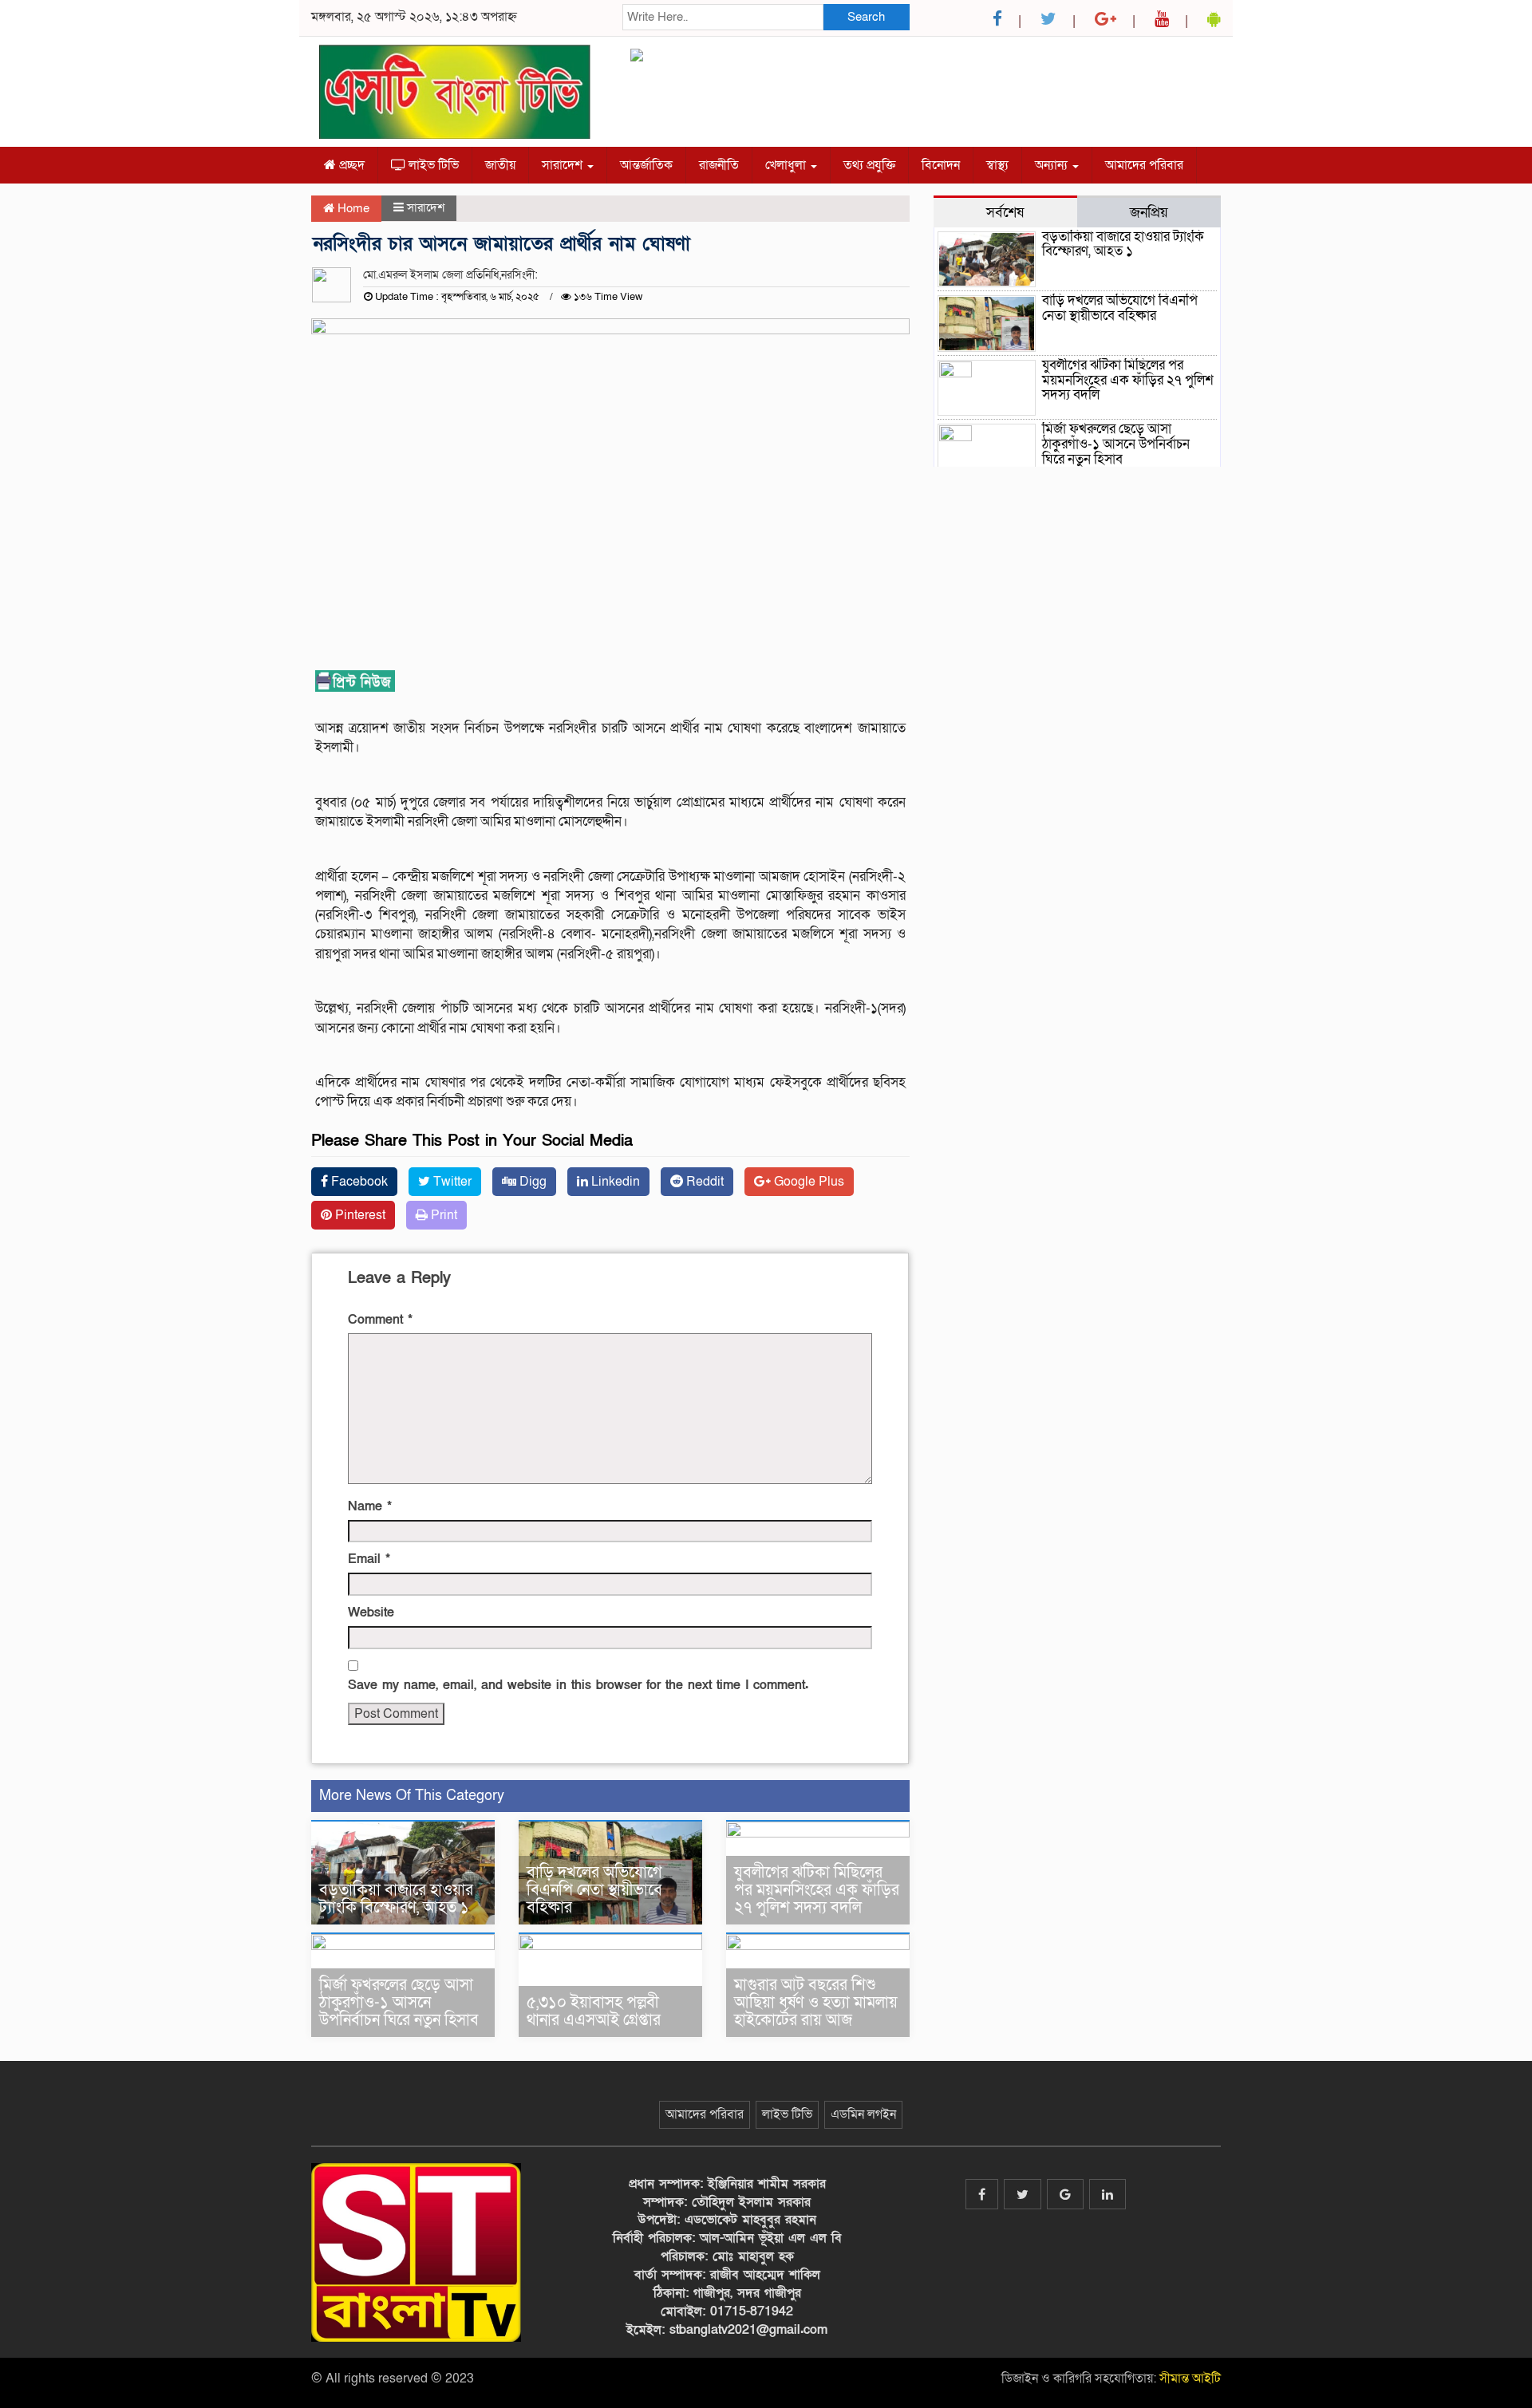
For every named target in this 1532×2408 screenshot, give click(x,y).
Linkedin (614, 1182)
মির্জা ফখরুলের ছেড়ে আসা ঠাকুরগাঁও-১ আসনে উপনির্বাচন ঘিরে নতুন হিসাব (399, 2003)
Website (371, 1613)
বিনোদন (941, 165)
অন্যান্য (1053, 165)
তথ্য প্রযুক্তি (869, 165)
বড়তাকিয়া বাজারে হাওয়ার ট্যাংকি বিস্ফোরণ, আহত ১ (396, 1899)
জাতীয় (500, 165)
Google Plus (807, 1182)
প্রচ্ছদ (350, 165)
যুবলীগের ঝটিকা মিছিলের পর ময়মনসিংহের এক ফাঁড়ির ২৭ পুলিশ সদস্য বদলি (817, 1890)
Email (369, 1559)
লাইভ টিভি (432, 165)
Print (442, 1215)
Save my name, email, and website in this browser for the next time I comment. (578, 1685)
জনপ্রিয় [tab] (1149, 212)
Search (866, 17)
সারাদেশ (564, 165)
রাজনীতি (719, 165)
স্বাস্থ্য (997, 165)
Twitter (451, 1182)
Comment (380, 1320)
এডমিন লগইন (863, 2114)
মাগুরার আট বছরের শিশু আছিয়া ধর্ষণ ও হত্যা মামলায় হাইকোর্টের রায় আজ (816, 2003)
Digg (531, 1182)
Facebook (358, 1182)
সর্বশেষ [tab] (1005, 212)
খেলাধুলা (787, 165)
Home (352, 208)
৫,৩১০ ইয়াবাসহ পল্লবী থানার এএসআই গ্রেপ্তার (594, 2011)
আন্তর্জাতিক (646, 165)
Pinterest (359, 1215)
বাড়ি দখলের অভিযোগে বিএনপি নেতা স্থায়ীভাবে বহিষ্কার (594, 1890)
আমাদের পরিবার (1144, 165)
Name (370, 1506)
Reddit (703, 1182)
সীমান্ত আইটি (1190, 2378)
